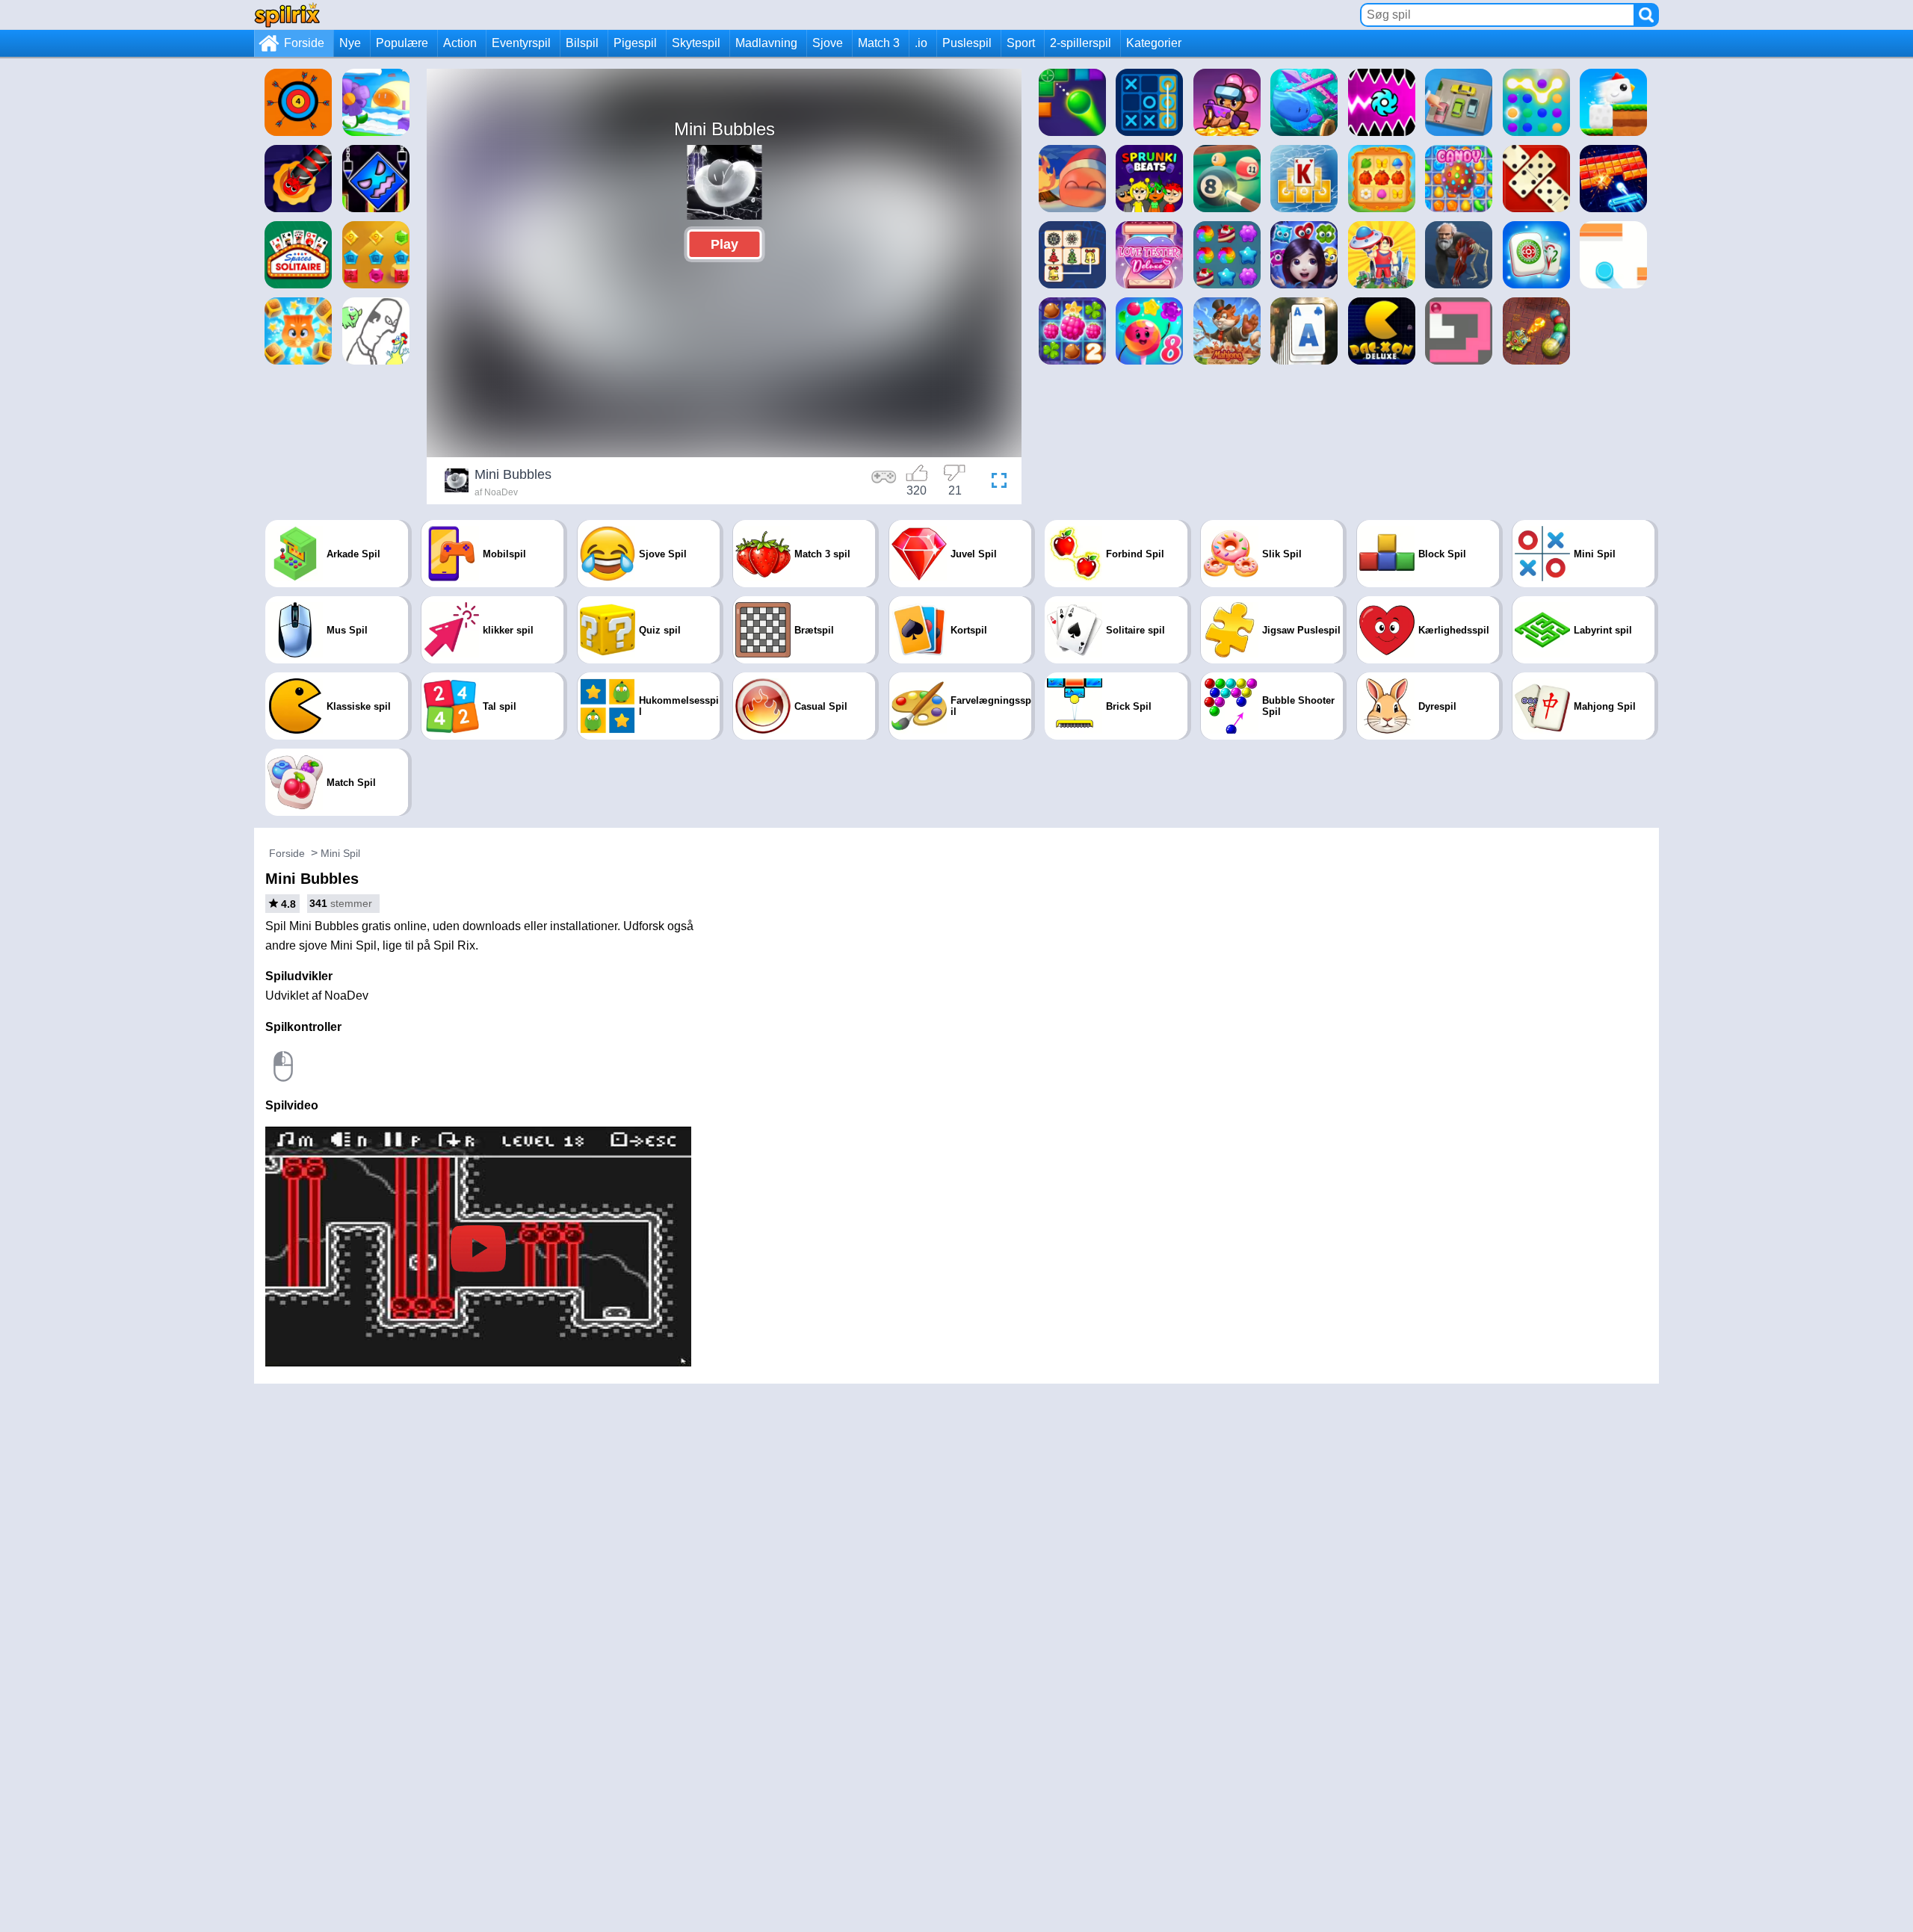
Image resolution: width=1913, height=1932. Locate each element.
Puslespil (967, 43)
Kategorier (1154, 43)
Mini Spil (340, 853)
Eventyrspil (521, 43)
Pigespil (635, 43)
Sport (1021, 43)
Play (724, 244)
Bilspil (582, 43)
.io (921, 43)
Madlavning (766, 43)
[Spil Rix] (287, 15)
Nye (350, 43)
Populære (402, 43)
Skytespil (696, 43)
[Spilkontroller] (884, 483)
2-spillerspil (1081, 43)
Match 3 (879, 43)
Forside (304, 43)
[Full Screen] (995, 483)
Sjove (828, 43)
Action (460, 43)
